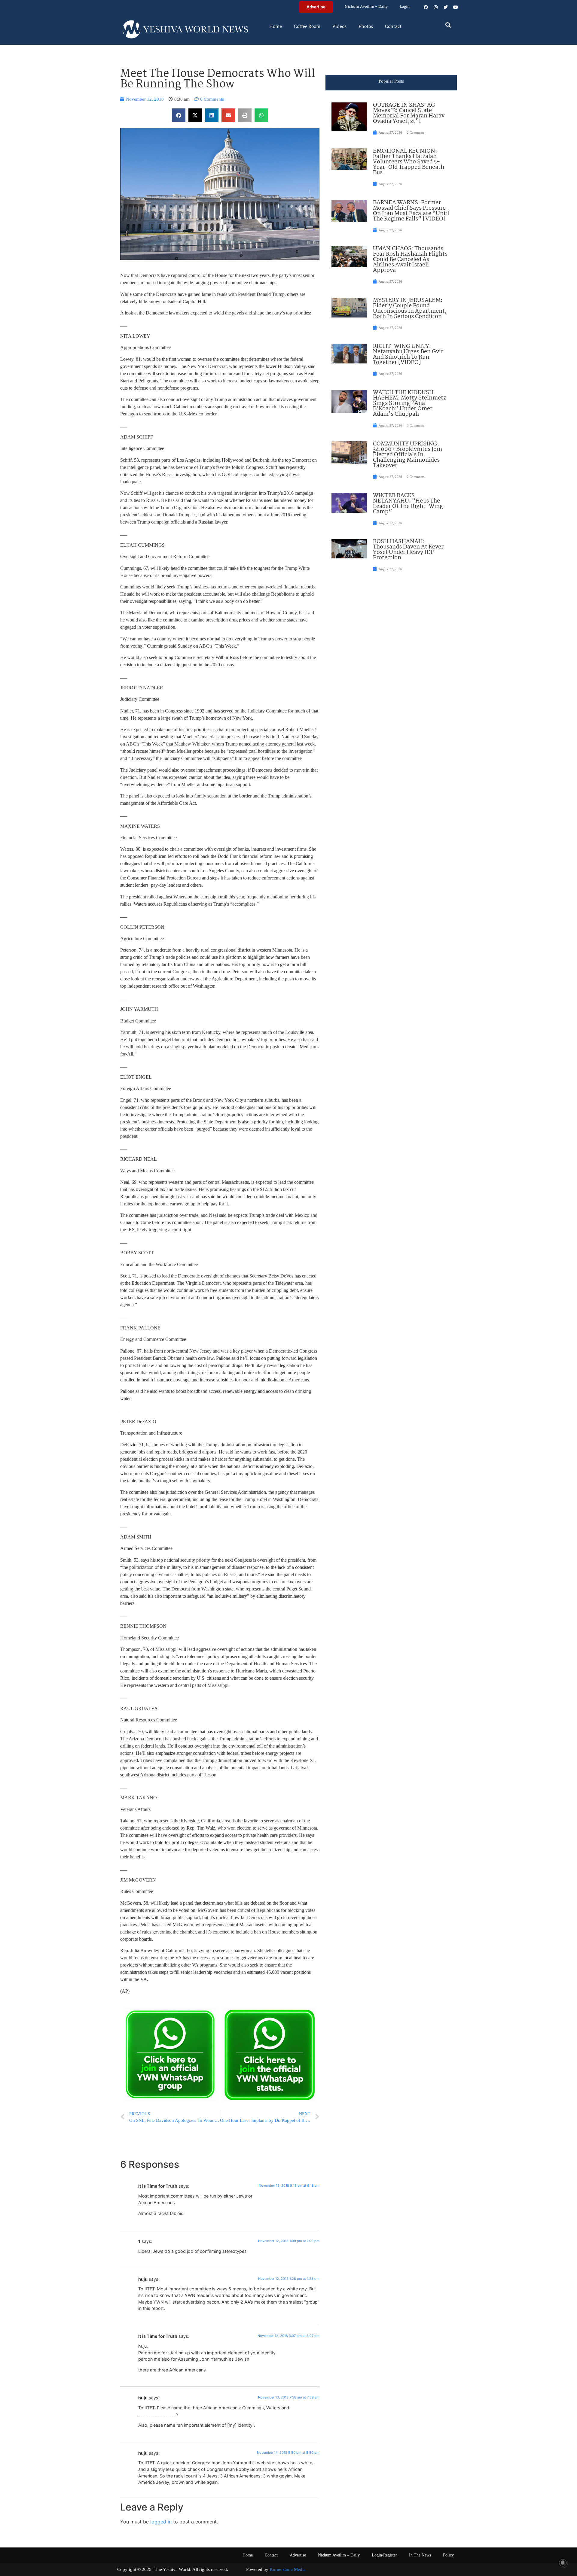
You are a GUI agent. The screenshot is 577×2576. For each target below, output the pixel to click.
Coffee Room (307, 27)
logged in (161, 2522)
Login (405, 7)
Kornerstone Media (288, 2569)
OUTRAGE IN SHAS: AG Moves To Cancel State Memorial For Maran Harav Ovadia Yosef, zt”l (409, 113)
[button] (448, 25)
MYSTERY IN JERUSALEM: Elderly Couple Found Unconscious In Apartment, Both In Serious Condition (410, 308)
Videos (339, 27)
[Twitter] (446, 7)
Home (276, 27)
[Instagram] (436, 7)
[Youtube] (456, 7)
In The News (420, 2555)
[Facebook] (426, 7)
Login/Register (384, 2555)
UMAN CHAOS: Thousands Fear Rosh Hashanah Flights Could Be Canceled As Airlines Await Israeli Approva (410, 260)
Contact (393, 27)
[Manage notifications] (563, 2563)
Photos (366, 27)
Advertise (298, 2555)
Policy (448, 2555)
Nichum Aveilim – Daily (366, 7)
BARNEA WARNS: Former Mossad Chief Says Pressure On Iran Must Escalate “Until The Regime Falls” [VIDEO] (411, 211)
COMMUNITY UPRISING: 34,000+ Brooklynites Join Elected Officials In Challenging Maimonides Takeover (408, 455)
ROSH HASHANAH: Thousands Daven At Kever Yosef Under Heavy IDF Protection (408, 550)
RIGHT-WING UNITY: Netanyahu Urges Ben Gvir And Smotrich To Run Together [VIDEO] (408, 354)
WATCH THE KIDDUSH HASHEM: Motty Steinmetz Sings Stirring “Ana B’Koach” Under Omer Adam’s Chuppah (409, 403)
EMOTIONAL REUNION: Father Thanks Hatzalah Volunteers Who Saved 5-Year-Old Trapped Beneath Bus (409, 162)
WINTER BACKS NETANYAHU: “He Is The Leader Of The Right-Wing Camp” (408, 504)
